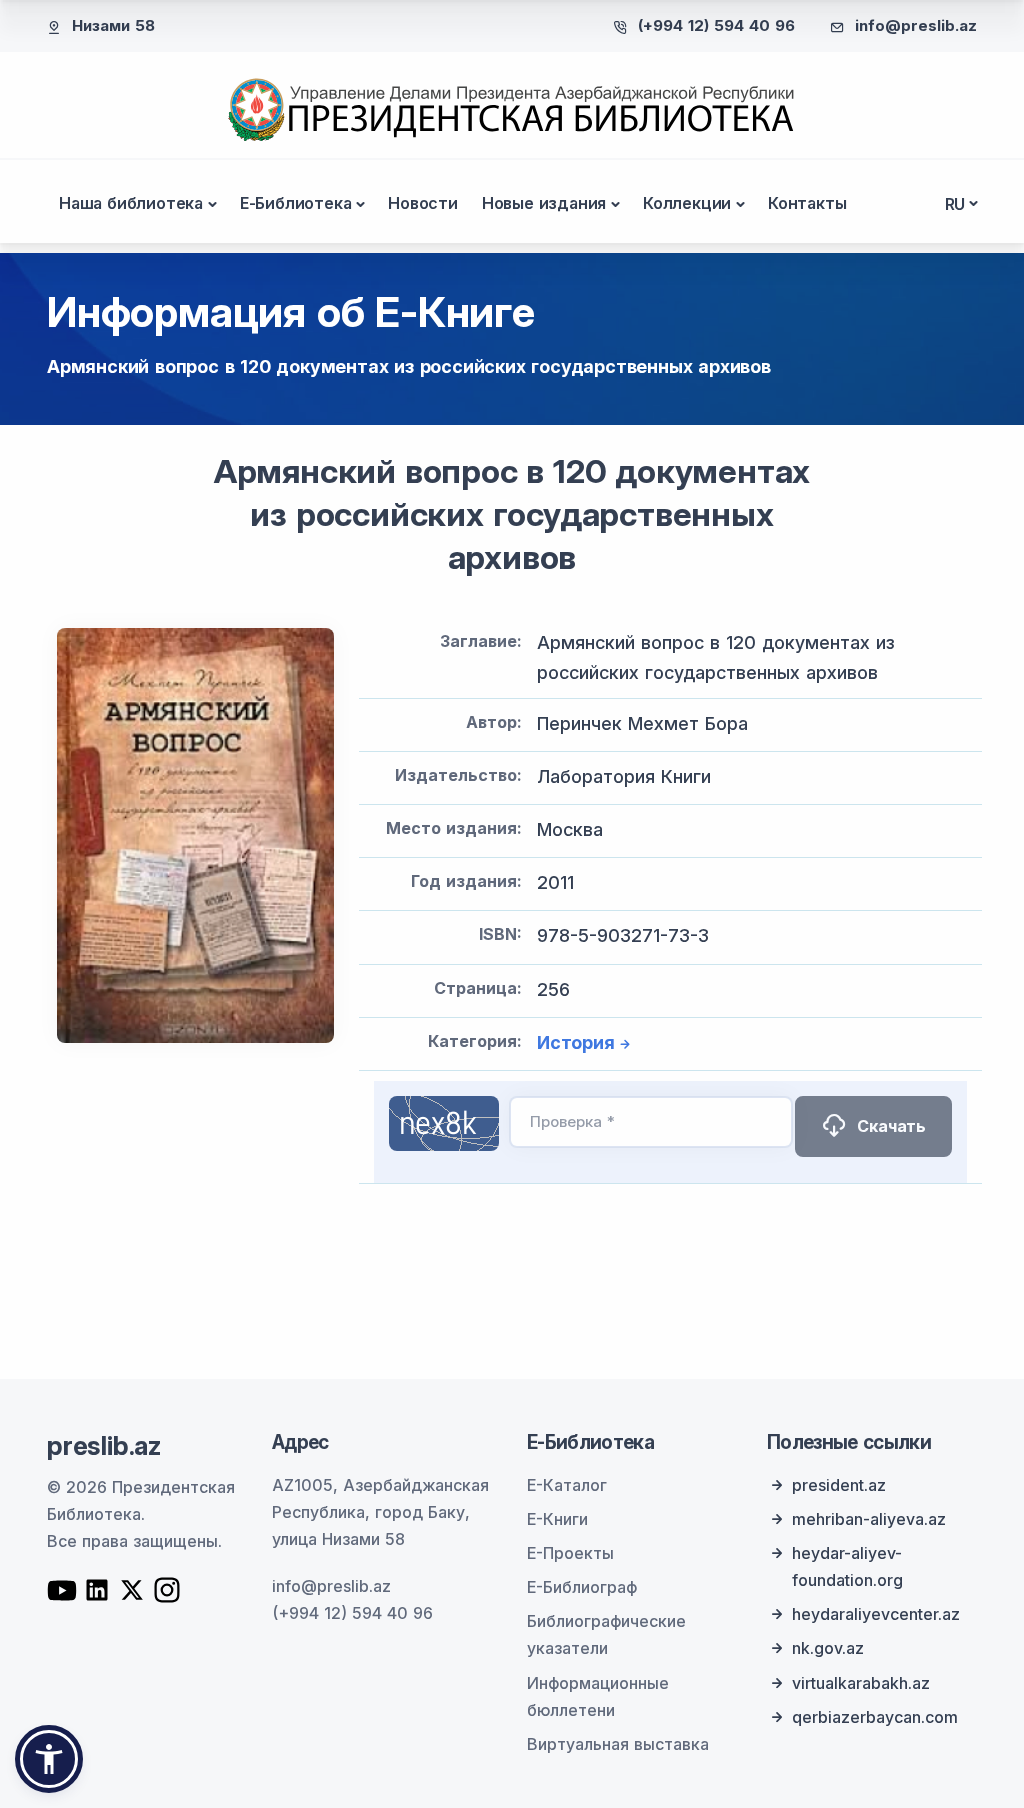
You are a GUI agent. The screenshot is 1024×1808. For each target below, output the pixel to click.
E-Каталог (567, 1485)
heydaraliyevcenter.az (876, 1614)
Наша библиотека (131, 203)
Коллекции (687, 203)
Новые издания (544, 203)
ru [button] (955, 204)
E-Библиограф (582, 1587)
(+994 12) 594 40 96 (716, 25)
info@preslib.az (916, 25)
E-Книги (557, 1519)
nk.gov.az (828, 1648)
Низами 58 (113, 25)
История (576, 1042)
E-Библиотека (296, 203)
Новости (423, 203)
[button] (49, 1759)
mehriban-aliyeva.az (869, 1519)
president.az (839, 1485)
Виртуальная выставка (618, 1744)
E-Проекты (570, 1553)
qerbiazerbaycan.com (875, 1717)
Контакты (807, 203)
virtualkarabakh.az (861, 1683)
